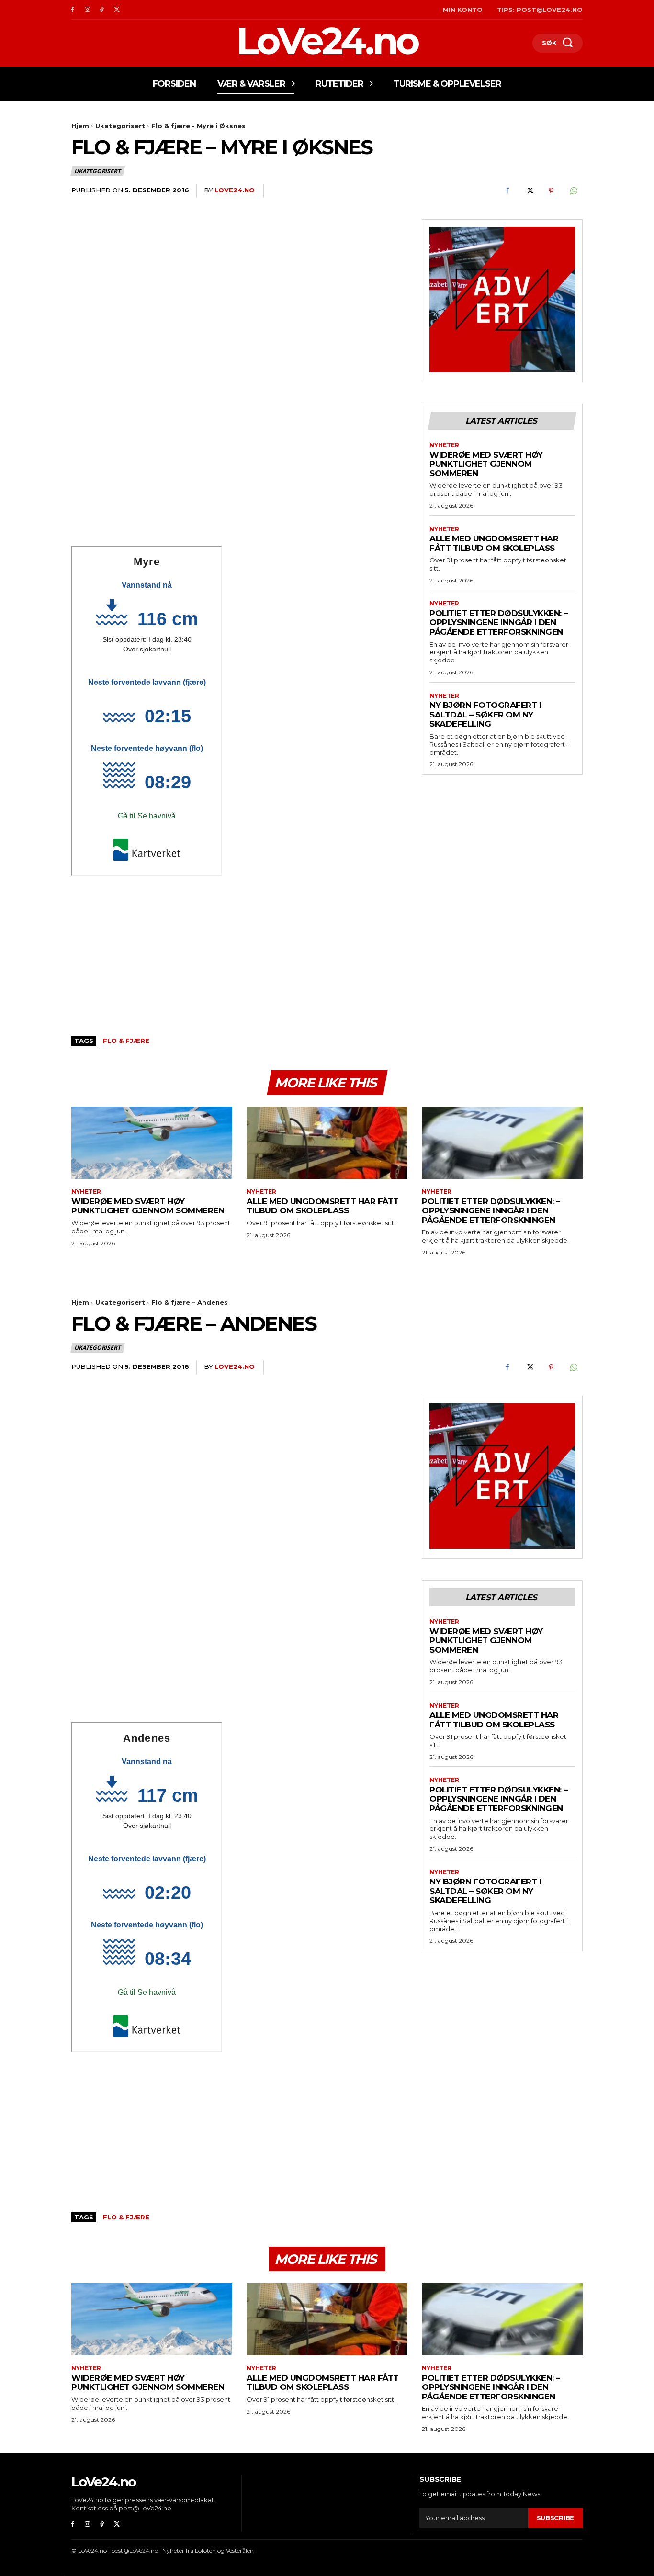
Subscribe (555, 2518)
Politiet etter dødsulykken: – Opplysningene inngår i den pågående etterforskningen (499, 622)
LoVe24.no (235, 190)
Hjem (80, 126)
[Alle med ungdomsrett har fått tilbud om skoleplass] (327, 1143)
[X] (117, 10)
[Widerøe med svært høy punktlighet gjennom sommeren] (152, 1143)
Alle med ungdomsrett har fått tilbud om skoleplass (494, 543)
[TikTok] (102, 10)
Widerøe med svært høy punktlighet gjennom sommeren (486, 464)
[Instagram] (87, 10)
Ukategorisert (120, 126)
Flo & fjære (126, 1041)
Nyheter (444, 445)
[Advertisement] (239, 475)
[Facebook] (73, 10)
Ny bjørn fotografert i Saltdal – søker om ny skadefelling (485, 714)
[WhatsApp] (573, 191)
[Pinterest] (551, 191)
